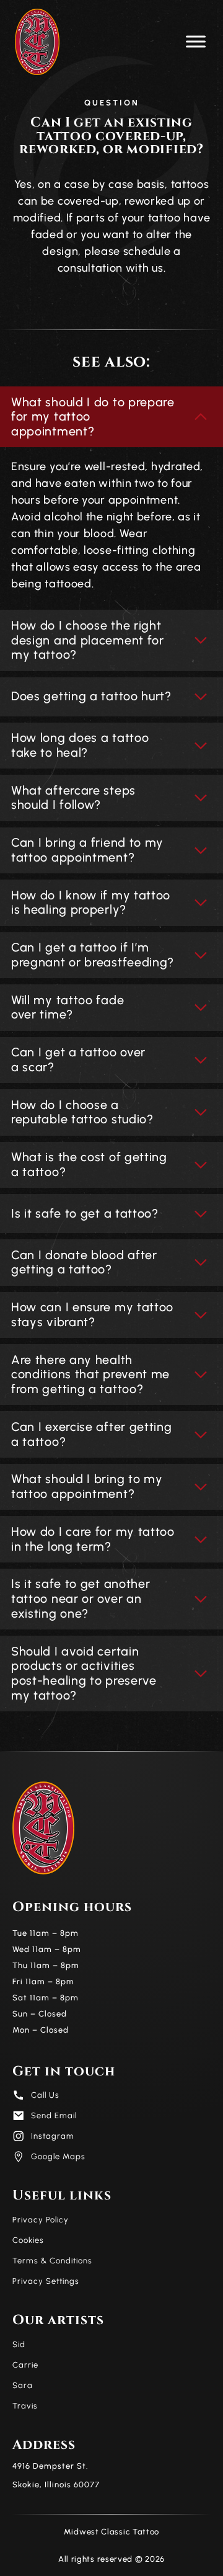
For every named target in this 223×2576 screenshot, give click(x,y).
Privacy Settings (46, 2281)
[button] (196, 42)
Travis (25, 2406)
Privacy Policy (41, 2220)
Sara (23, 2385)
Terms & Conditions (52, 2261)
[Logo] (37, 42)
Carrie (25, 2365)
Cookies (28, 2240)
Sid (19, 2344)
